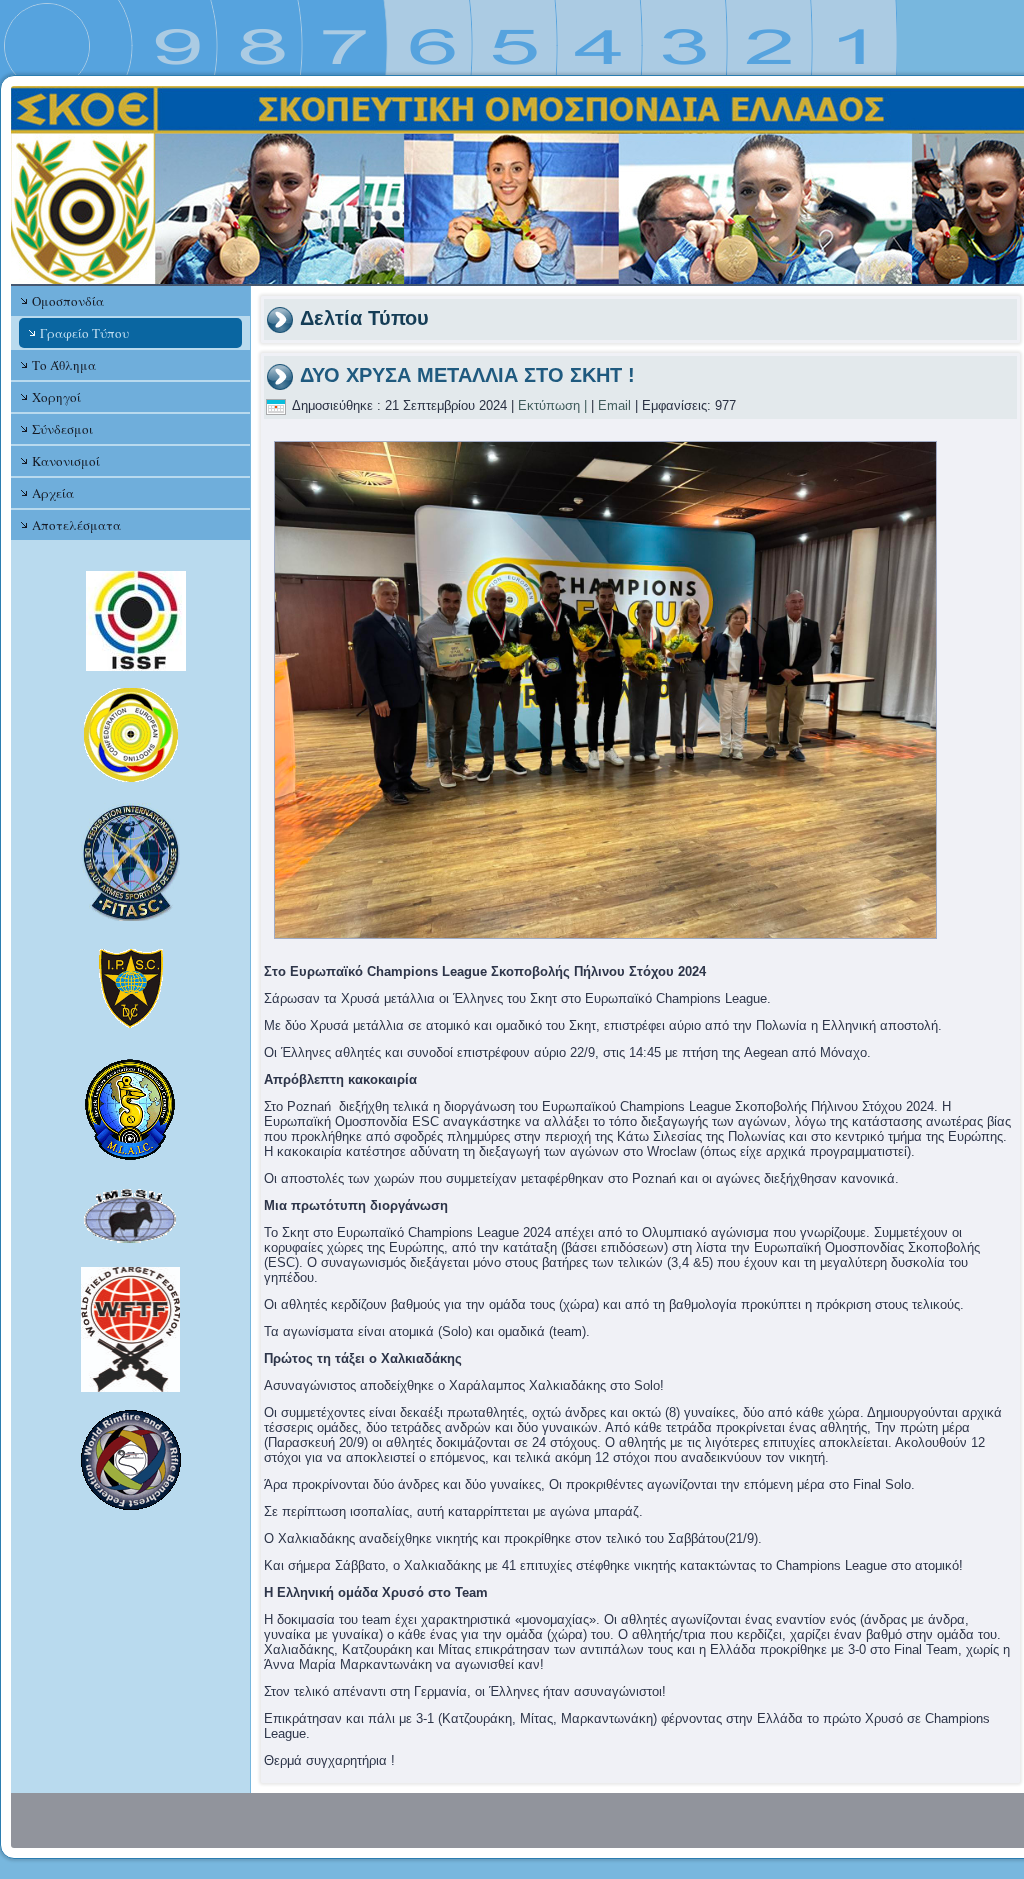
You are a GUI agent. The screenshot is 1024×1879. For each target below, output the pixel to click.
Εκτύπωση (549, 405)
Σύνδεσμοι (62, 429)
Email (614, 405)
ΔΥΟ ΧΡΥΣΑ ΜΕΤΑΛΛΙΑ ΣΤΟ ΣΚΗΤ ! (467, 375)
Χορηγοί (56, 397)
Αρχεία (53, 493)
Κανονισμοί (66, 461)
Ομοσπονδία (68, 301)
